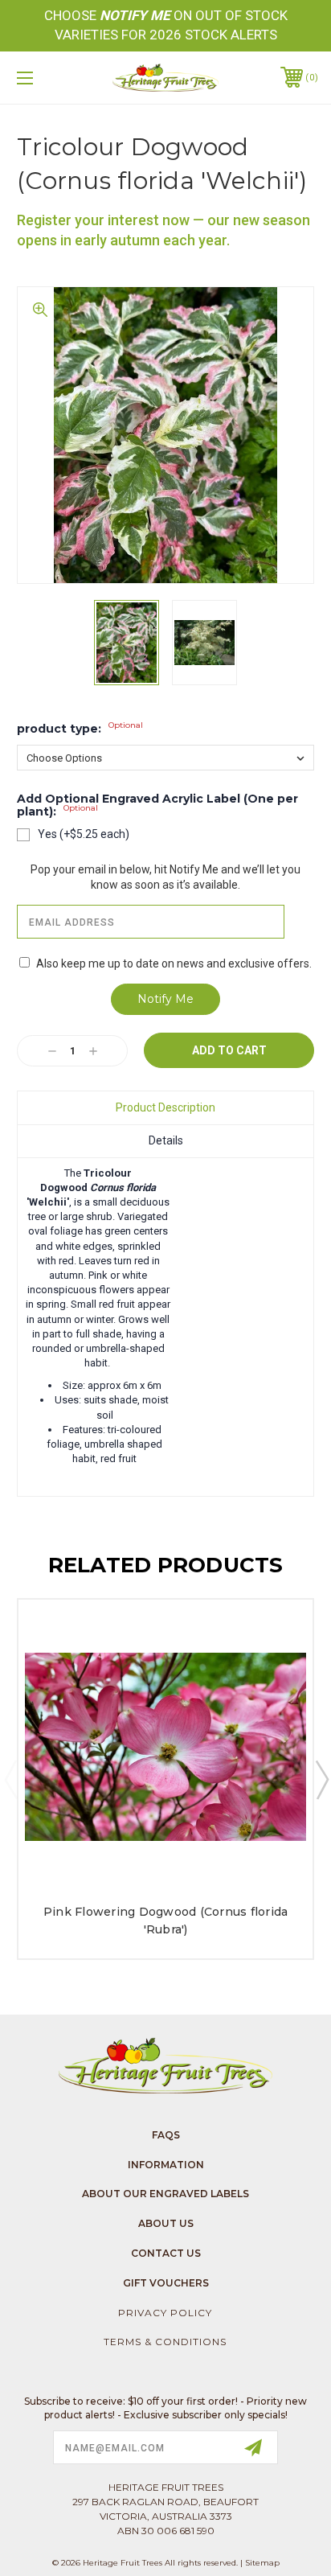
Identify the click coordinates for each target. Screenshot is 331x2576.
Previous (10, 1779)
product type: (80, 729)
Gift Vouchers (166, 2283)
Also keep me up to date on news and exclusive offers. (174, 963)
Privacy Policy (165, 2313)
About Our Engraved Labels (165, 2194)
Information (166, 2165)
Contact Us (166, 2253)
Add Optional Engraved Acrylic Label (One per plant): (157, 806)
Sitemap (262, 2563)
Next (321, 1779)
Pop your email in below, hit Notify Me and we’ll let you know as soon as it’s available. (165, 877)
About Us (166, 2223)
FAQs (166, 2135)
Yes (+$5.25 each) (84, 834)
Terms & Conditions (165, 2342)
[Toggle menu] (47, 78)
